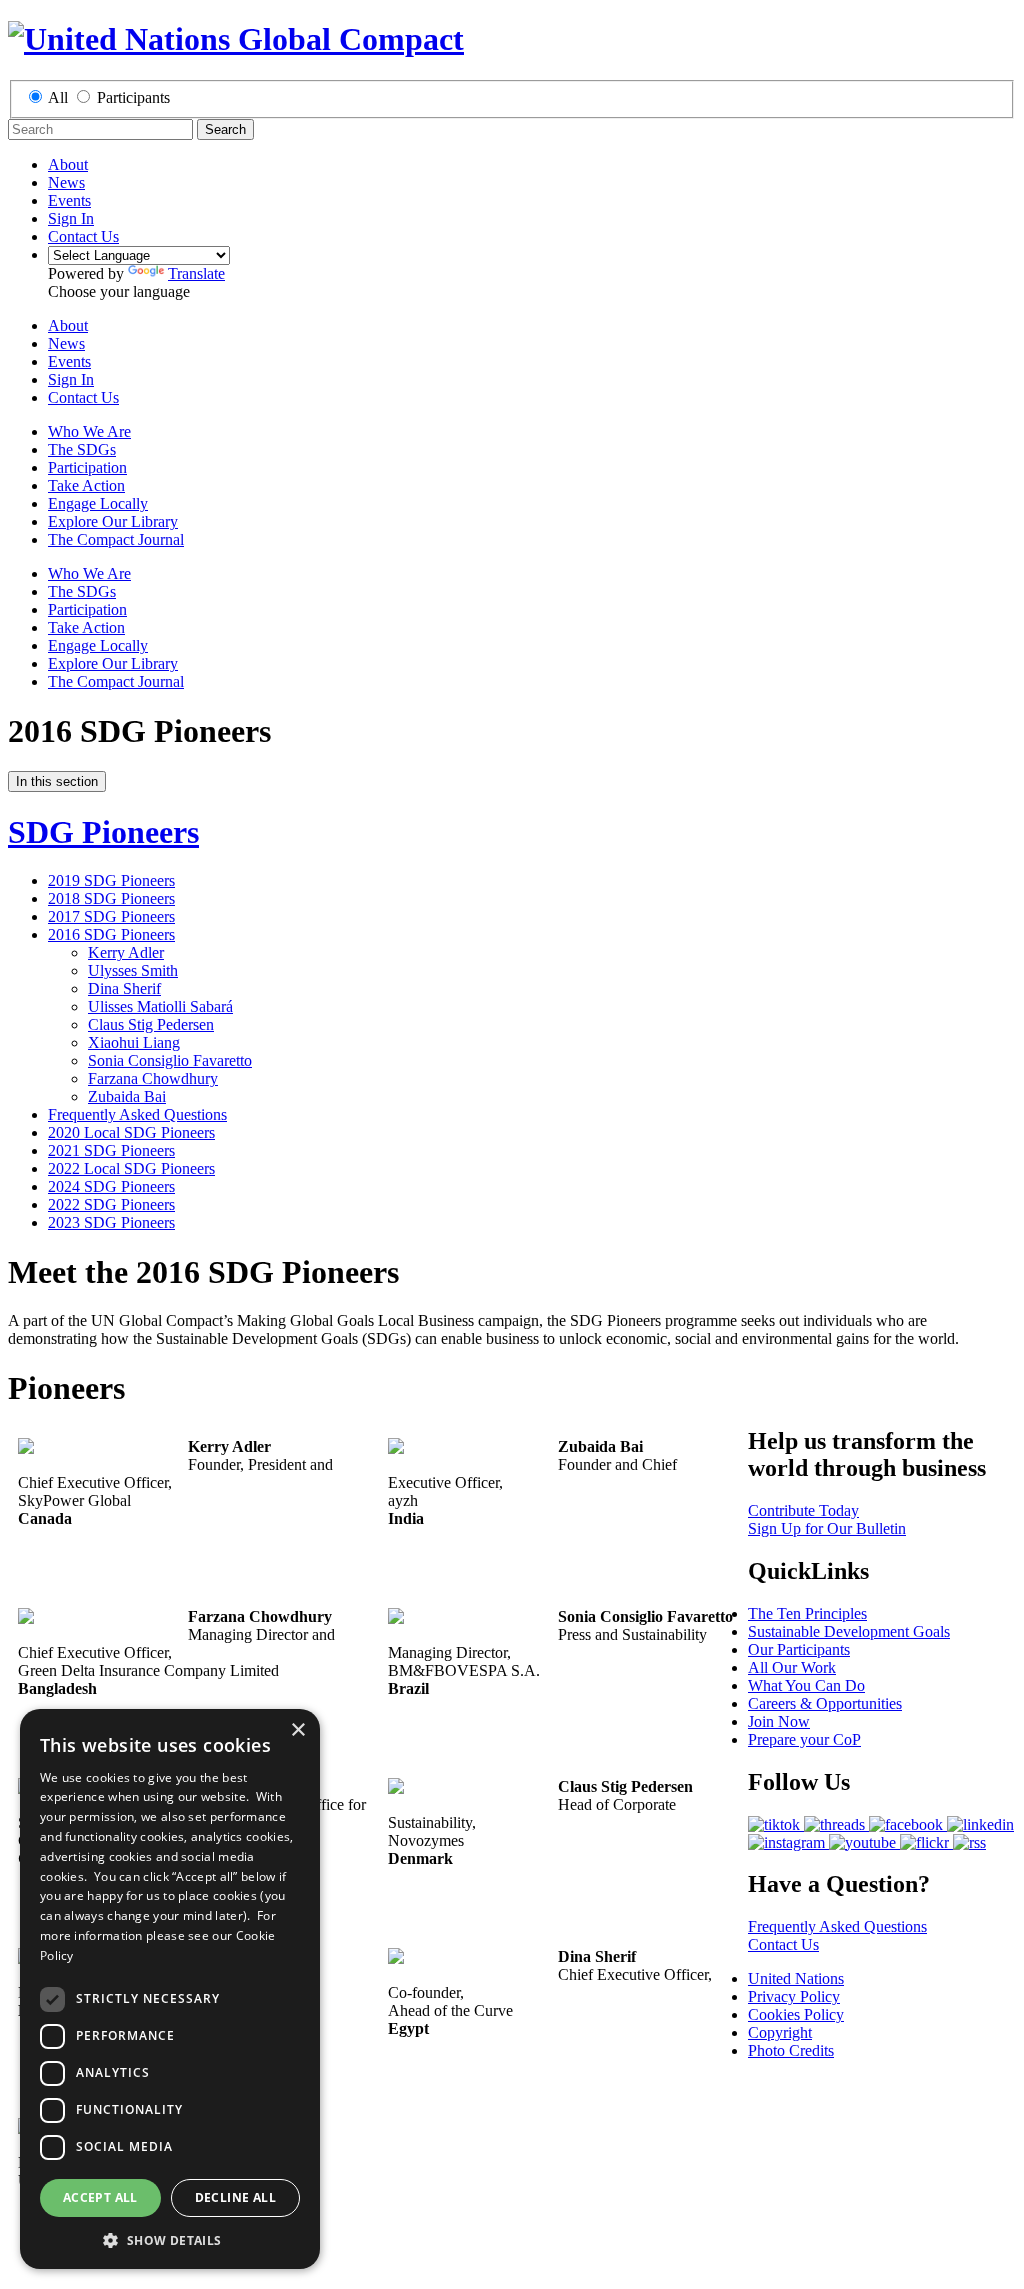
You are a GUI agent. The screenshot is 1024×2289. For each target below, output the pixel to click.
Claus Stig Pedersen (151, 1024)
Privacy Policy (794, 1996)
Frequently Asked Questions (137, 1114)
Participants (133, 97)
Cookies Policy (796, 2014)
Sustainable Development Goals (849, 1631)
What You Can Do (806, 1685)
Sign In (71, 218)
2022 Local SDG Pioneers (131, 1168)
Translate (196, 273)
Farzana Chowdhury (153, 1078)
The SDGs (82, 449)
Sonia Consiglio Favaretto (170, 1060)
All (58, 97)
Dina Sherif (124, 988)
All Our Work (792, 1667)
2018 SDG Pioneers (111, 898)
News (66, 182)
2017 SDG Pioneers (111, 916)
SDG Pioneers (103, 832)
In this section (57, 781)
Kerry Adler (126, 952)
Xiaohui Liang (134, 1042)
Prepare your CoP (804, 1739)
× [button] (297, 1730)
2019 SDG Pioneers (111, 880)
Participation (87, 467)
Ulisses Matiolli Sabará (160, 1006)
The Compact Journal (116, 539)
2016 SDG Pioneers (111, 934)
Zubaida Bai (127, 1096)
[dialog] (170, 1989)
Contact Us (83, 236)
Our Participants (799, 1649)
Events (69, 200)
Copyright (780, 2032)
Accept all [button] (100, 2197)
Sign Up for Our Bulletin (827, 1528)
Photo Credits (791, 2050)
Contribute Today (803, 1510)
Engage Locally (98, 503)
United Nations (796, 1978)
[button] (170, 2239)
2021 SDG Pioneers (111, 1150)
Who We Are (89, 431)
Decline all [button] (235, 2197)
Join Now (779, 1721)
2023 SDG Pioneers (111, 1222)
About (68, 164)
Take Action (86, 485)
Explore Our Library (113, 521)
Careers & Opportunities (825, 1703)
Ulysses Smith (133, 970)
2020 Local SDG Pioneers (131, 1132)
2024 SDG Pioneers (111, 1186)
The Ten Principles (807, 1613)
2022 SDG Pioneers (111, 1204)
